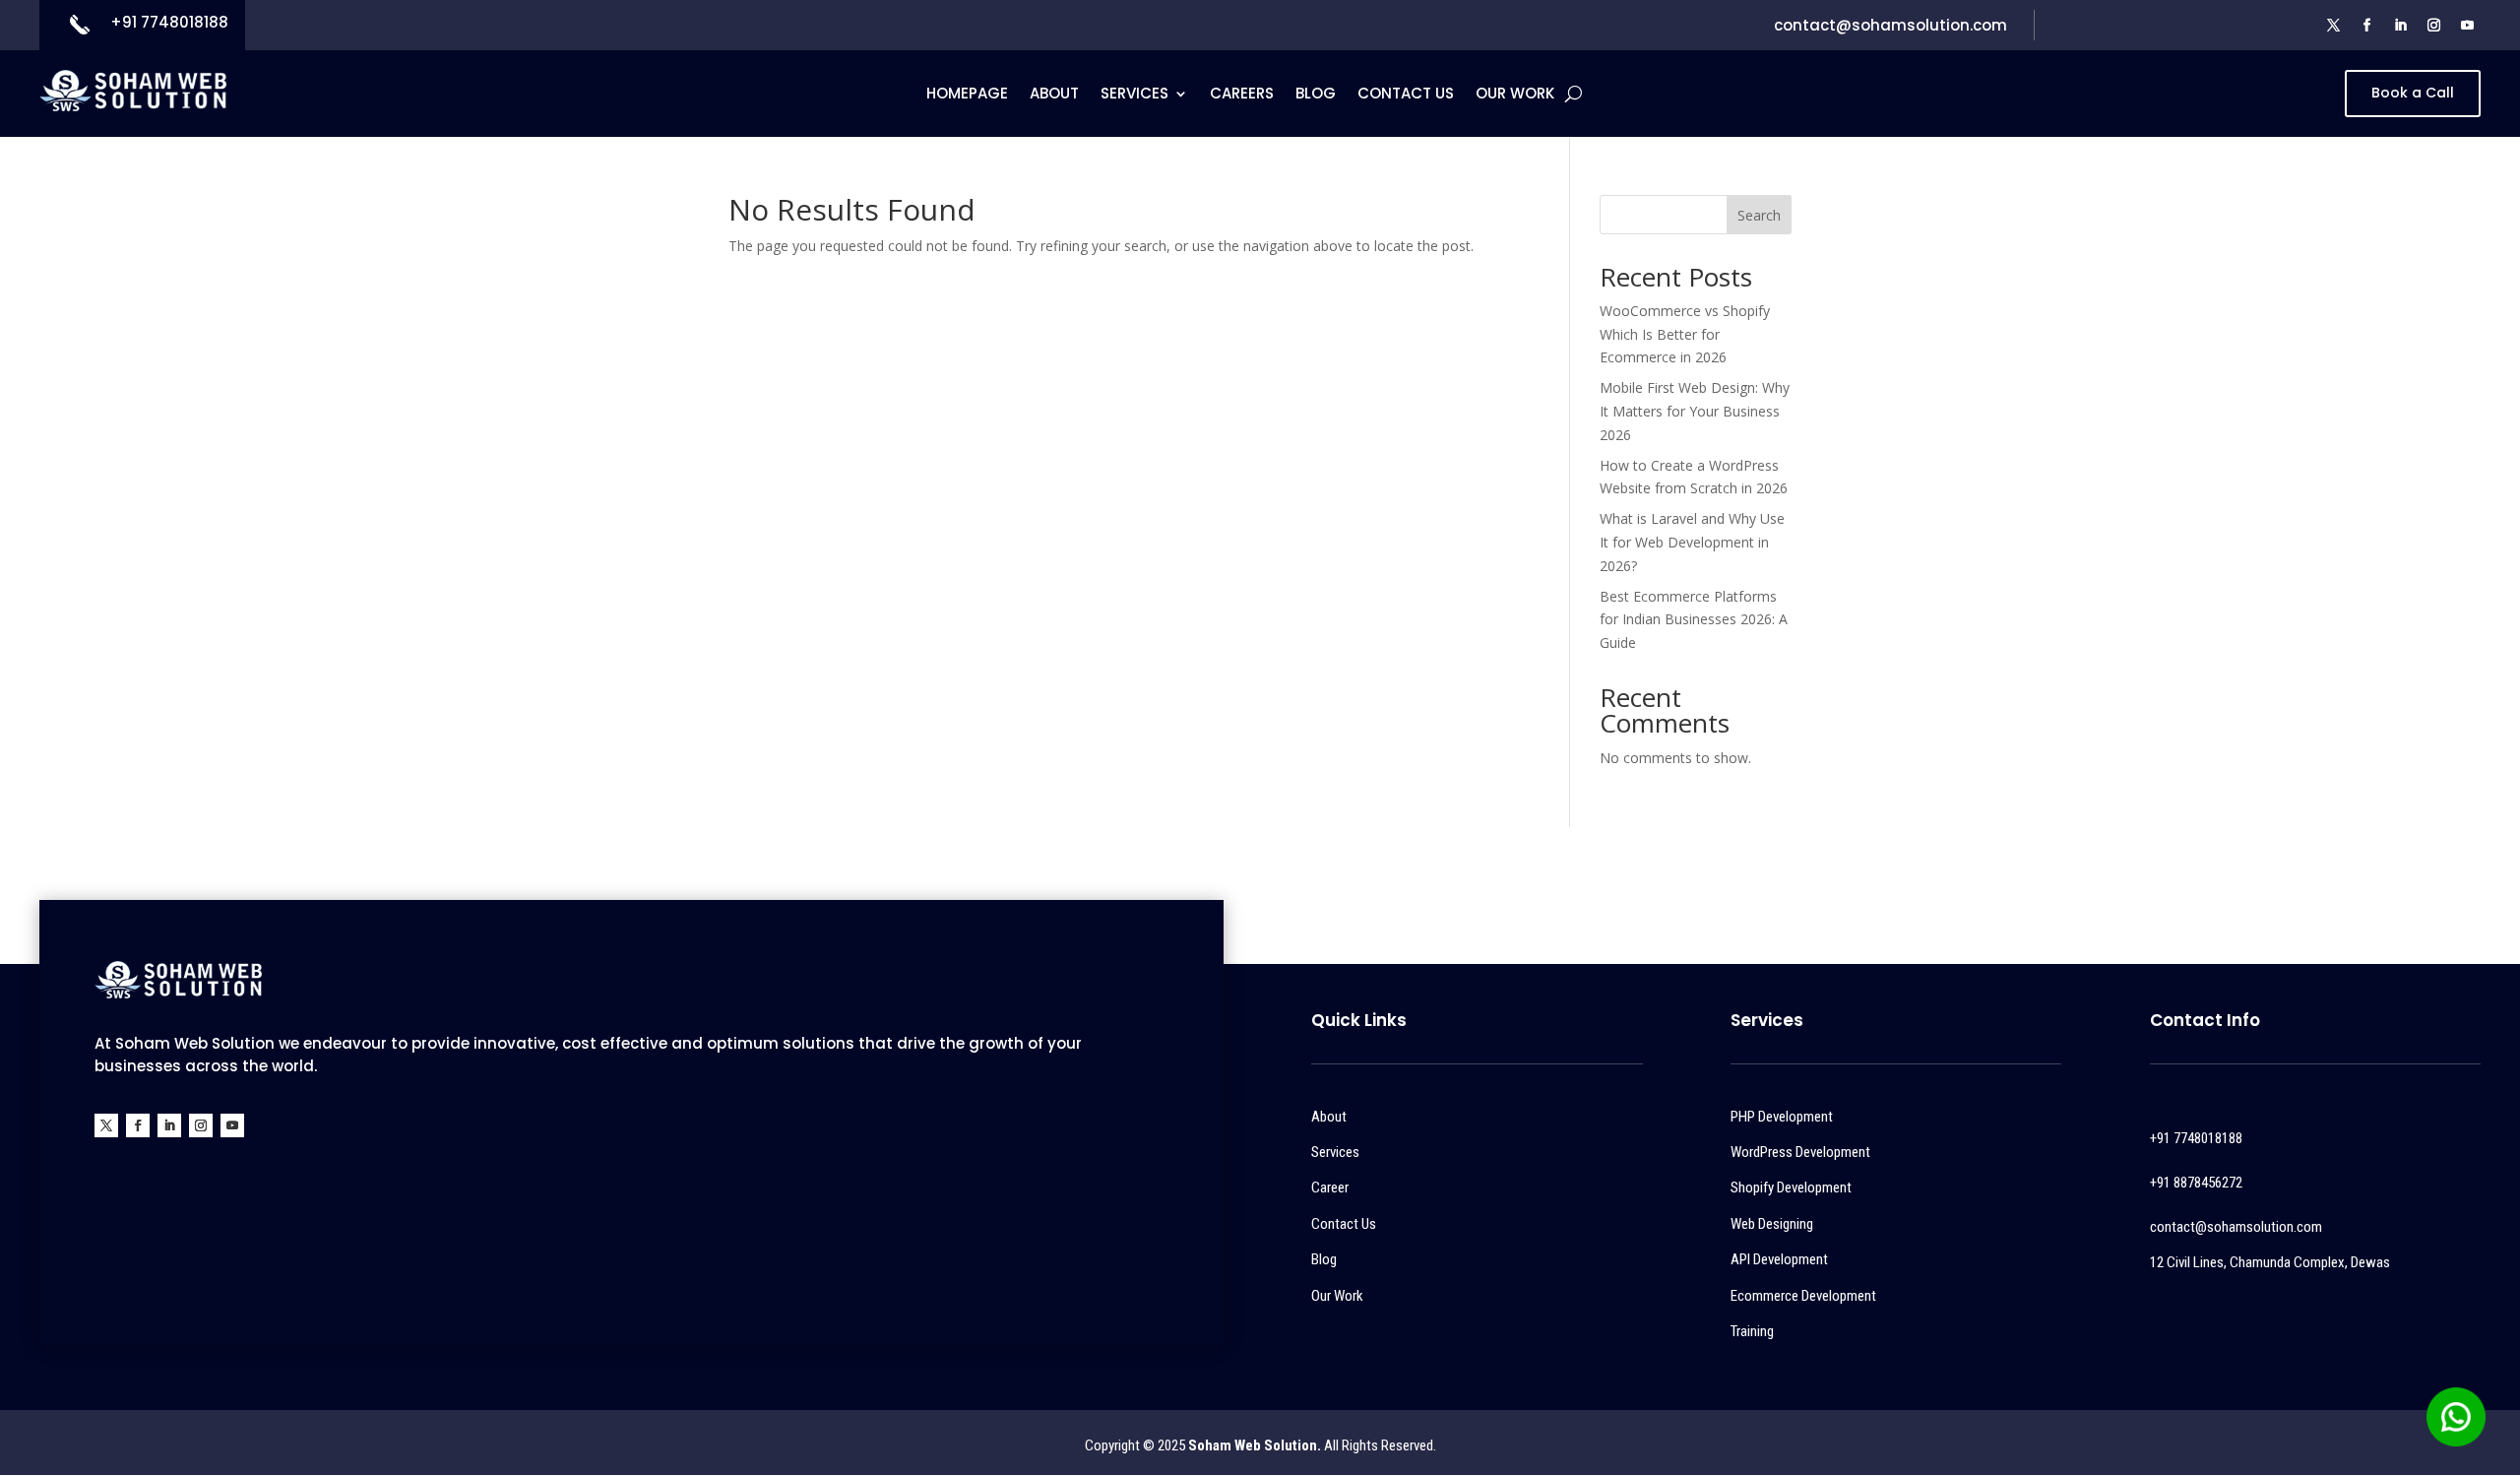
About (1054, 95)
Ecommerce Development (1803, 1296)
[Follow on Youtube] (2468, 26)
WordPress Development (1800, 1152)
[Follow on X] (2334, 26)
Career (1330, 1187)
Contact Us (1406, 95)
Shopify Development (1791, 1187)
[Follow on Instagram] (2434, 26)
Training (1752, 1331)
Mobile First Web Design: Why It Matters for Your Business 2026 (1695, 411)
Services (1134, 95)
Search (1759, 215)
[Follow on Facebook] (2367, 26)
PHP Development (1782, 1117)
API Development (1779, 1259)
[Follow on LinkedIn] (2401, 26)
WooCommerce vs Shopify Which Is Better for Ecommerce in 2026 (1685, 334)
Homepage (967, 95)
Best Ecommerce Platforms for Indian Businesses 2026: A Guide (1694, 620)
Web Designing (1772, 1224)
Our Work (1515, 95)
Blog (1316, 95)
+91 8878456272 (2196, 1183)
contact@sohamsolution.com (1890, 25)
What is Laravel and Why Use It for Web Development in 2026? (1692, 542)
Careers (1242, 95)
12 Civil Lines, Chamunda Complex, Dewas (2270, 1262)
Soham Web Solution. (1255, 1445)
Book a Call (2413, 93)
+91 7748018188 (169, 22)
